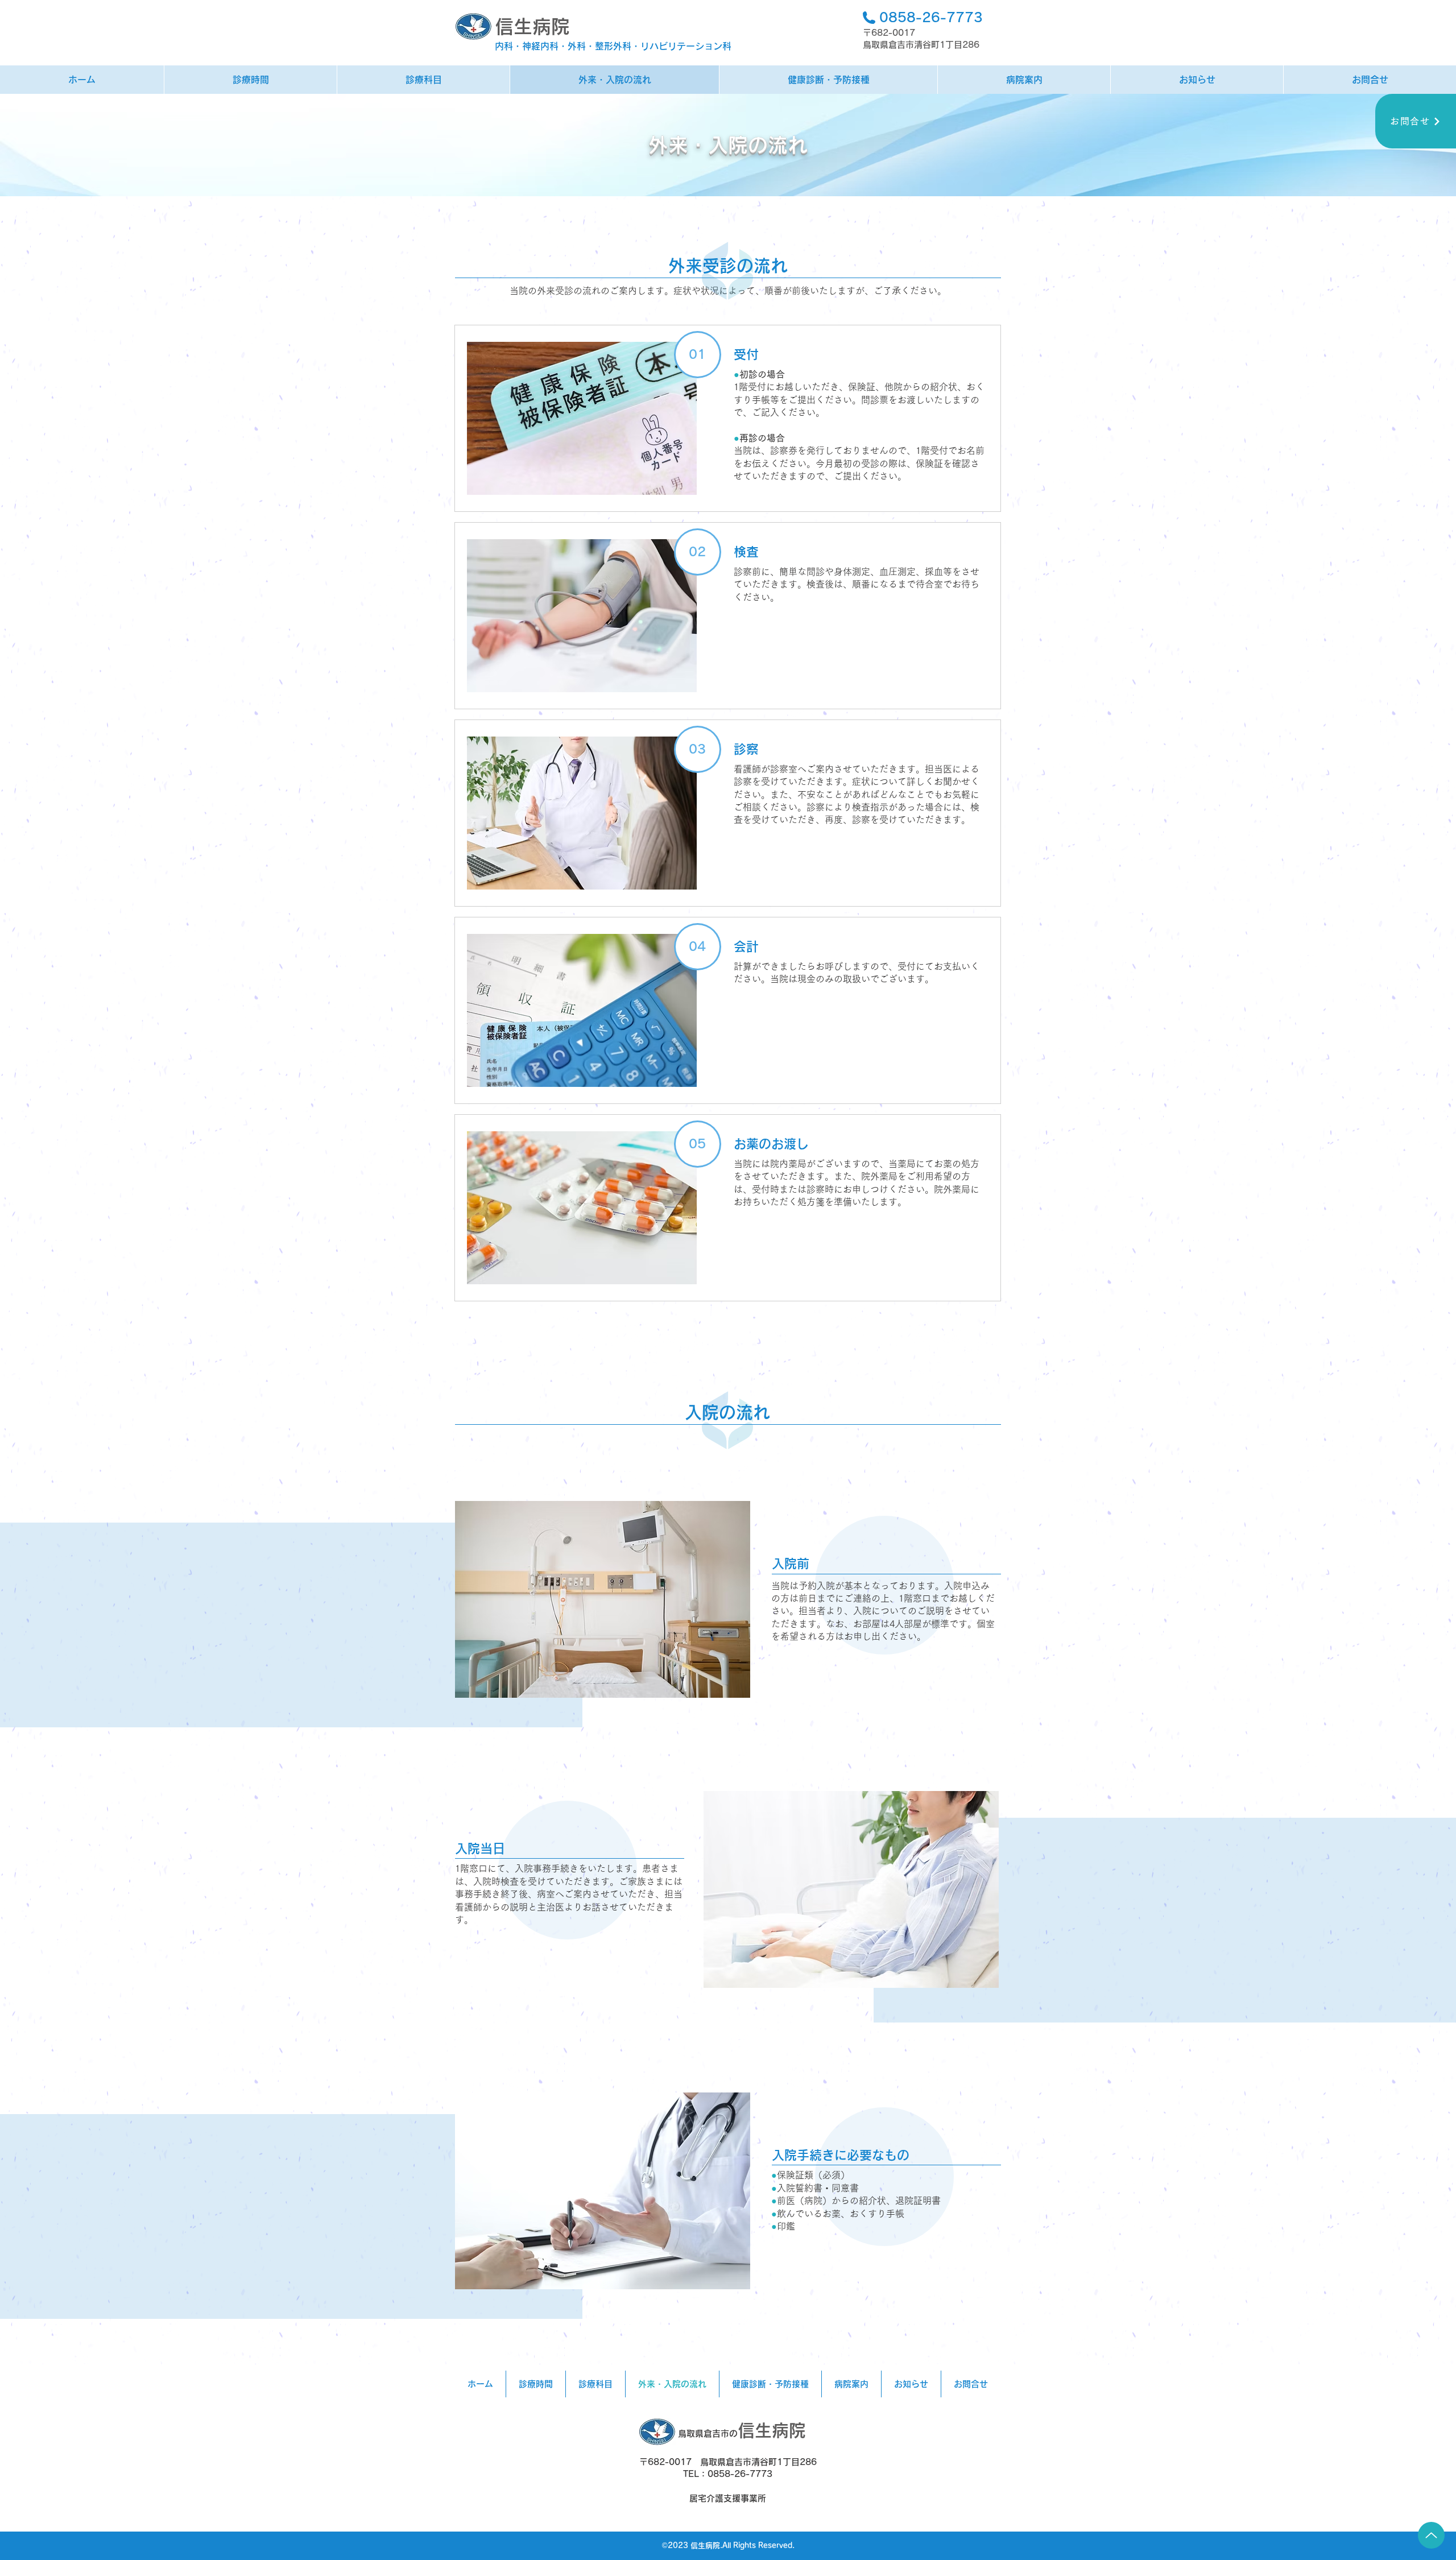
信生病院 (532, 26)
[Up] (1431, 2535)
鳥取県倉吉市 (704, 2433)
